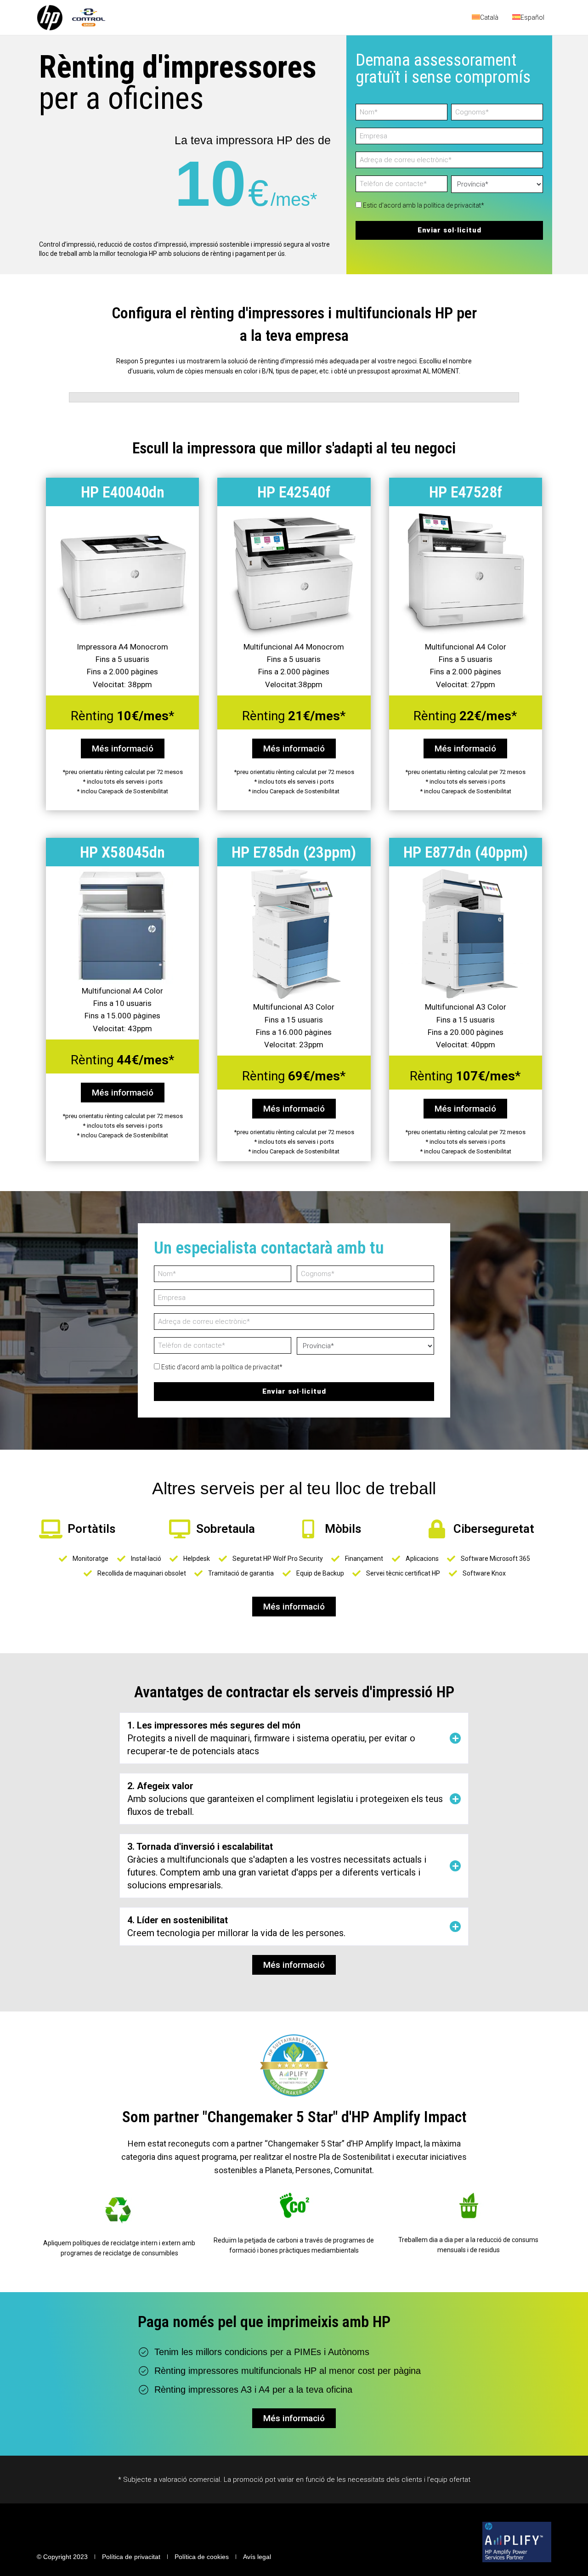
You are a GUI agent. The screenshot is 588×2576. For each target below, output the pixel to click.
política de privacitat (452, 205)
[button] (294, 1738)
